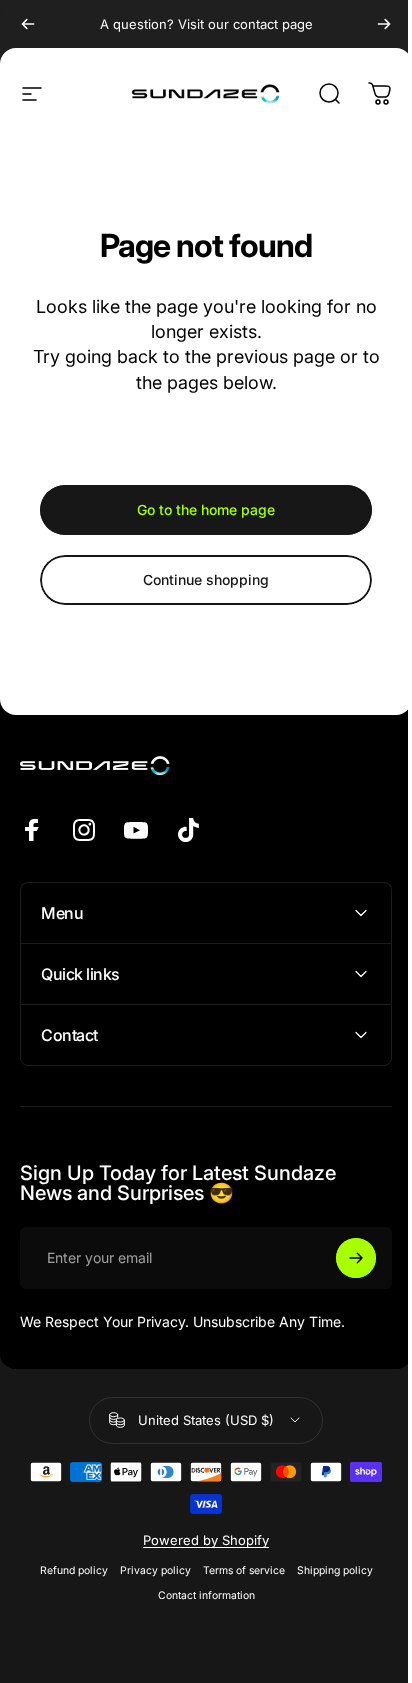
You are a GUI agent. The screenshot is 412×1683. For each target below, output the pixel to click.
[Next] (384, 24)
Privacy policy (147, 1570)
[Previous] (28, 24)
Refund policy (66, 1570)
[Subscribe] (341, 1258)
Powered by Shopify (199, 1540)
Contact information (198, 1595)
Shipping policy (327, 1570)
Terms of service (236, 1570)
